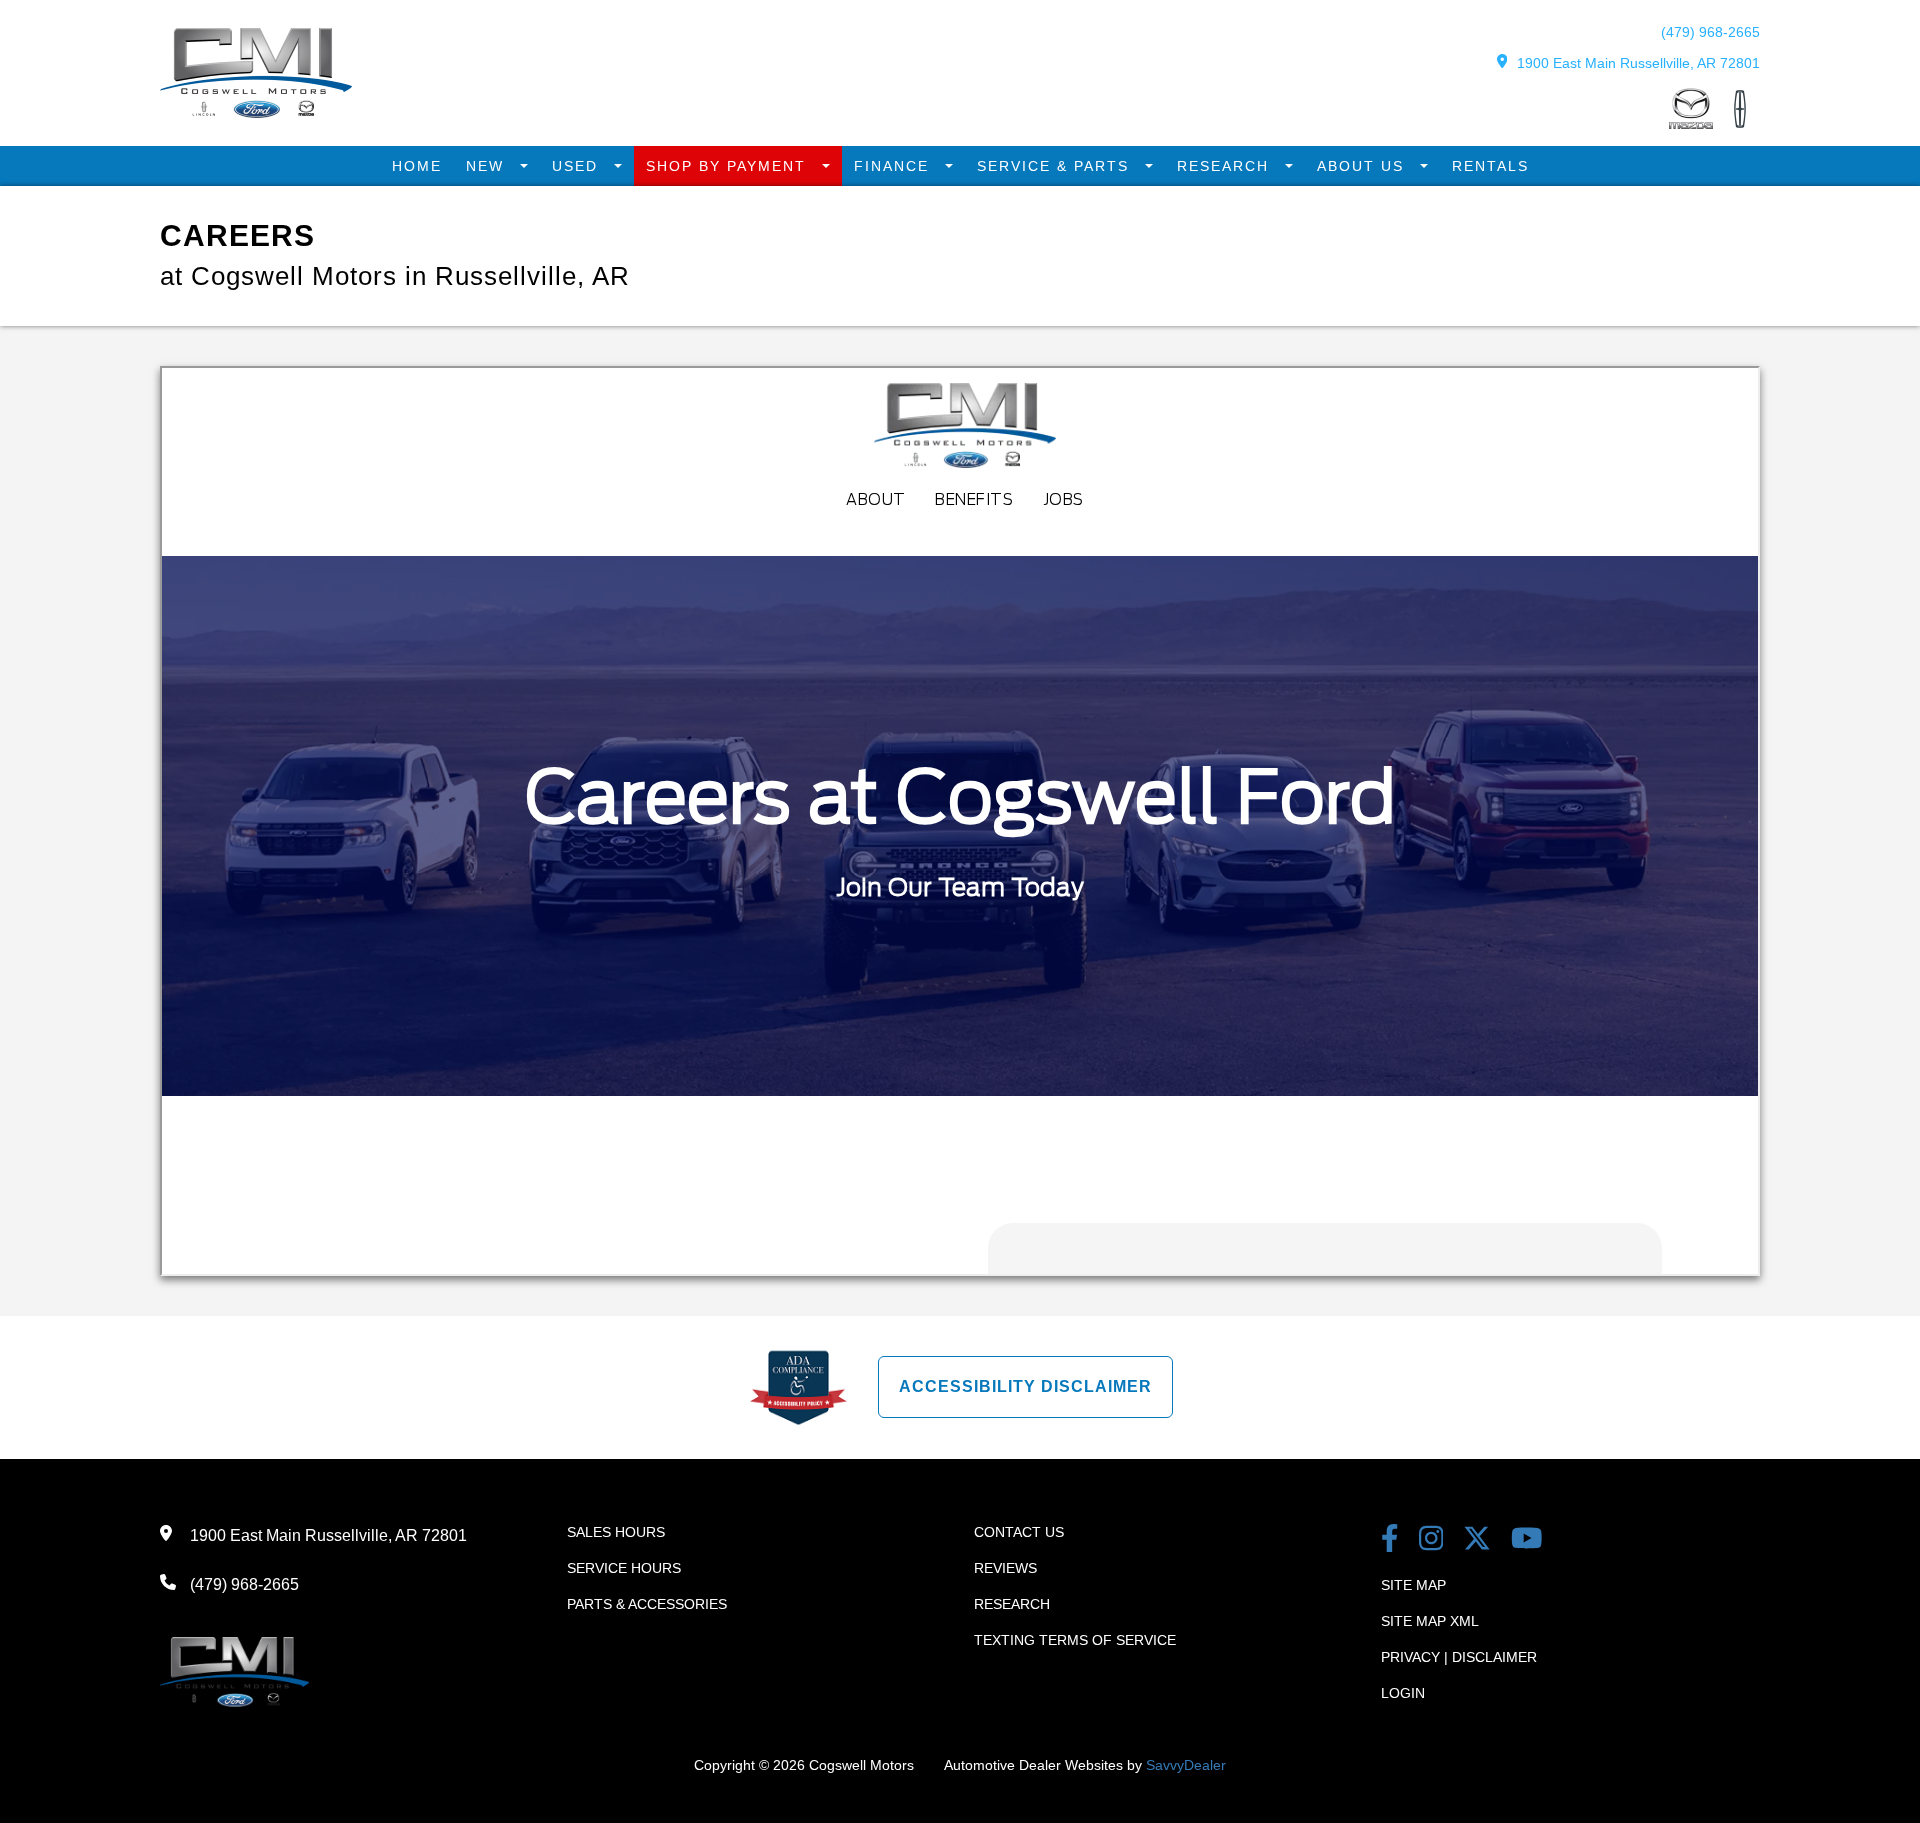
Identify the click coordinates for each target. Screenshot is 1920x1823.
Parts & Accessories (647, 1604)
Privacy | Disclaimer (1459, 1657)
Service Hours (624, 1568)
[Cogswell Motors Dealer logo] (256, 112)
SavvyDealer (1186, 1765)
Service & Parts (1056, 166)
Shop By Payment (729, 166)
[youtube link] (1527, 1540)
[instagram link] (1431, 1540)
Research (1226, 166)
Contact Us (1019, 1532)
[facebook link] (1390, 1540)
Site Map (1413, 1585)
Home (417, 166)
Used (578, 166)
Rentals (1490, 166)
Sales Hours (616, 1532)
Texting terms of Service (1075, 1640)
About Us (1363, 166)
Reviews (1005, 1568)
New (488, 166)
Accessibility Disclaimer (1025, 1386)
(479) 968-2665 (1710, 32)
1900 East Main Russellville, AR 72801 (1638, 63)
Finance (894, 166)
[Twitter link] (1477, 1540)
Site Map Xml (1430, 1621)
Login (1403, 1693)
